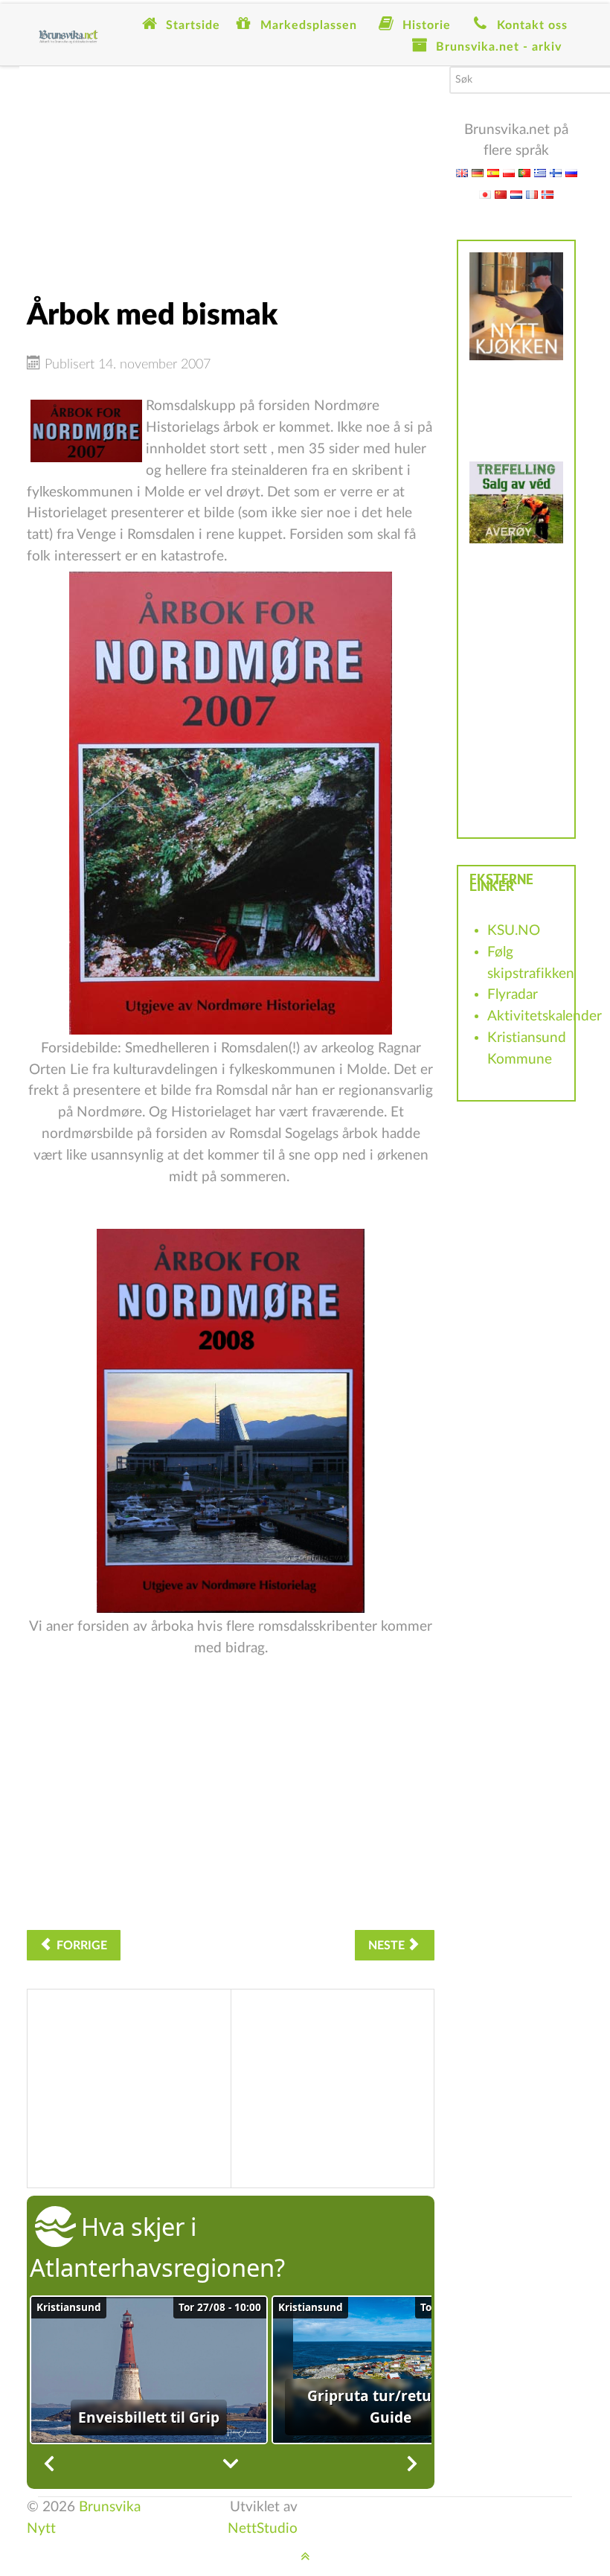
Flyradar (513, 995)
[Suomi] (556, 172)
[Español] (493, 172)
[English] (462, 172)
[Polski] (509, 172)
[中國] (501, 194)
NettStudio (263, 2529)
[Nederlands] (516, 194)
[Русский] (571, 172)
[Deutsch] (478, 172)
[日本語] (485, 194)
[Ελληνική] (540, 172)
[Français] (532, 194)
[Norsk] (548, 194)
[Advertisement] (231, 170)
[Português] (524, 172)
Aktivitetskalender (545, 1016)
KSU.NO (514, 931)
